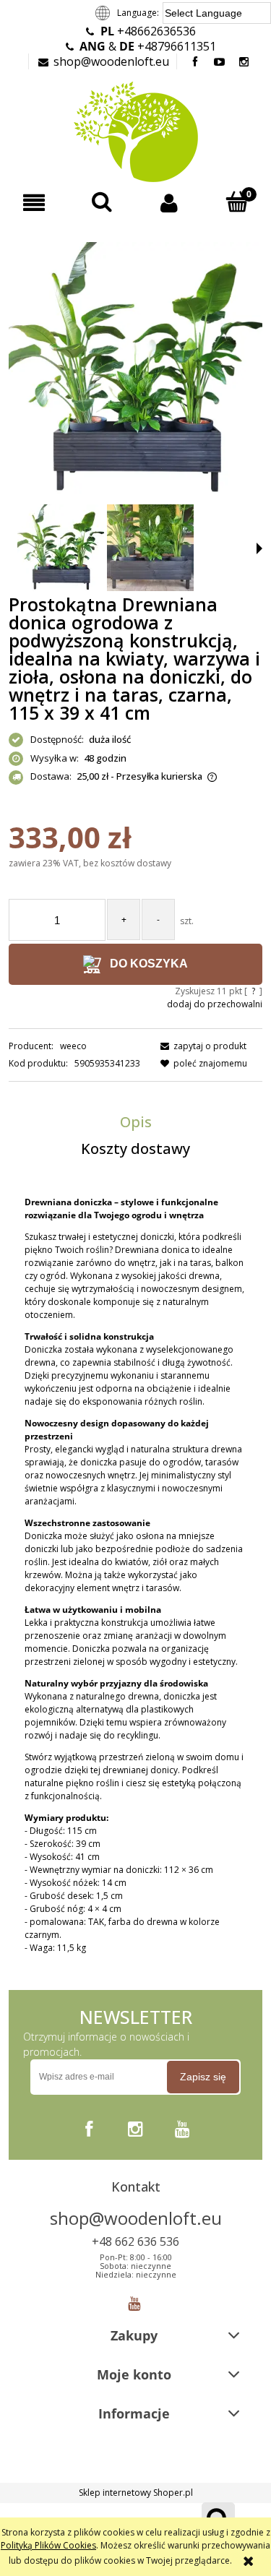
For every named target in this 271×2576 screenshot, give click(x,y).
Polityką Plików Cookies (48, 2545)
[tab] (135, 1122)
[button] (34, 203)
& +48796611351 (148, 46)
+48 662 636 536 (135, 2241)
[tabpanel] (135, 1575)
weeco (73, 1046)
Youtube (134, 2300)
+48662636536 (148, 31)
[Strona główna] (135, 130)
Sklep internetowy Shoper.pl (136, 2493)
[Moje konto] (170, 203)
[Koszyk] (237, 202)
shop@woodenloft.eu (111, 61)
